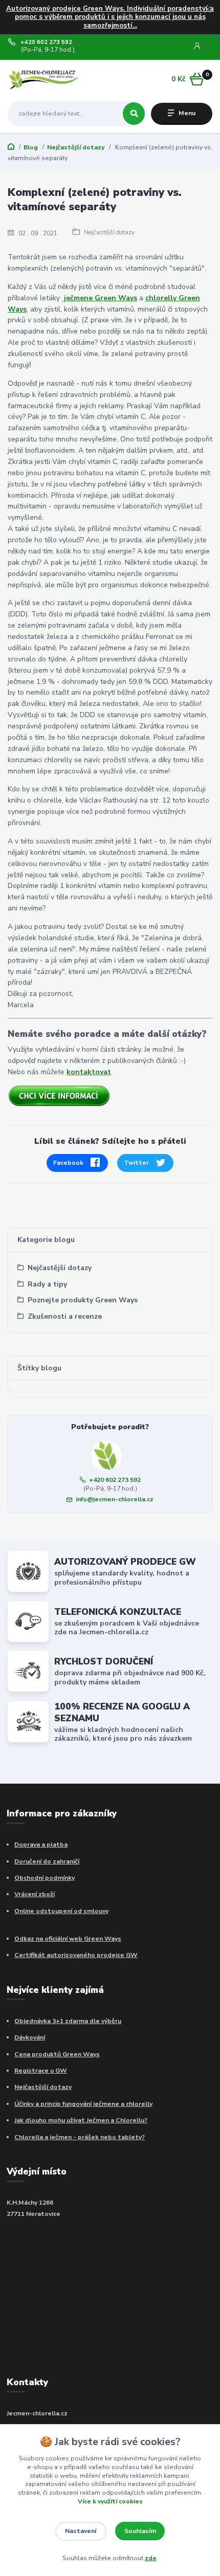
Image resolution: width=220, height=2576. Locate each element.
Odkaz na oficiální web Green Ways (68, 1939)
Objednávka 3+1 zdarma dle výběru (68, 2021)
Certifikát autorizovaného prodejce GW (76, 1955)
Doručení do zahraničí (47, 1861)
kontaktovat (89, 1072)
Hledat (134, 114)
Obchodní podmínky (45, 1878)
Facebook (68, 1163)
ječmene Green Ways (100, 298)
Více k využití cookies (110, 2501)
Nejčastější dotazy (76, 147)
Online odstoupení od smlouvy (61, 1911)
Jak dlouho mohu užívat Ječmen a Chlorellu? (81, 2120)
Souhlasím (140, 2531)
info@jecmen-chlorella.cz (115, 1499)
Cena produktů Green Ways (57, 2054)
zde (151, 2558)
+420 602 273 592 (46, 42)
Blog (31, 147)
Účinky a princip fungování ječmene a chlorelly (83, 2104)
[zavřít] (207, 10)
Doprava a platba (41, 1845)
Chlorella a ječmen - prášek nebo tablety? (80, 2137)
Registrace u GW (41, 2071)
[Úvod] (44, 80)
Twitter (136, 1163)
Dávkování (30, 2037)
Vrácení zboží (35, 1894)
